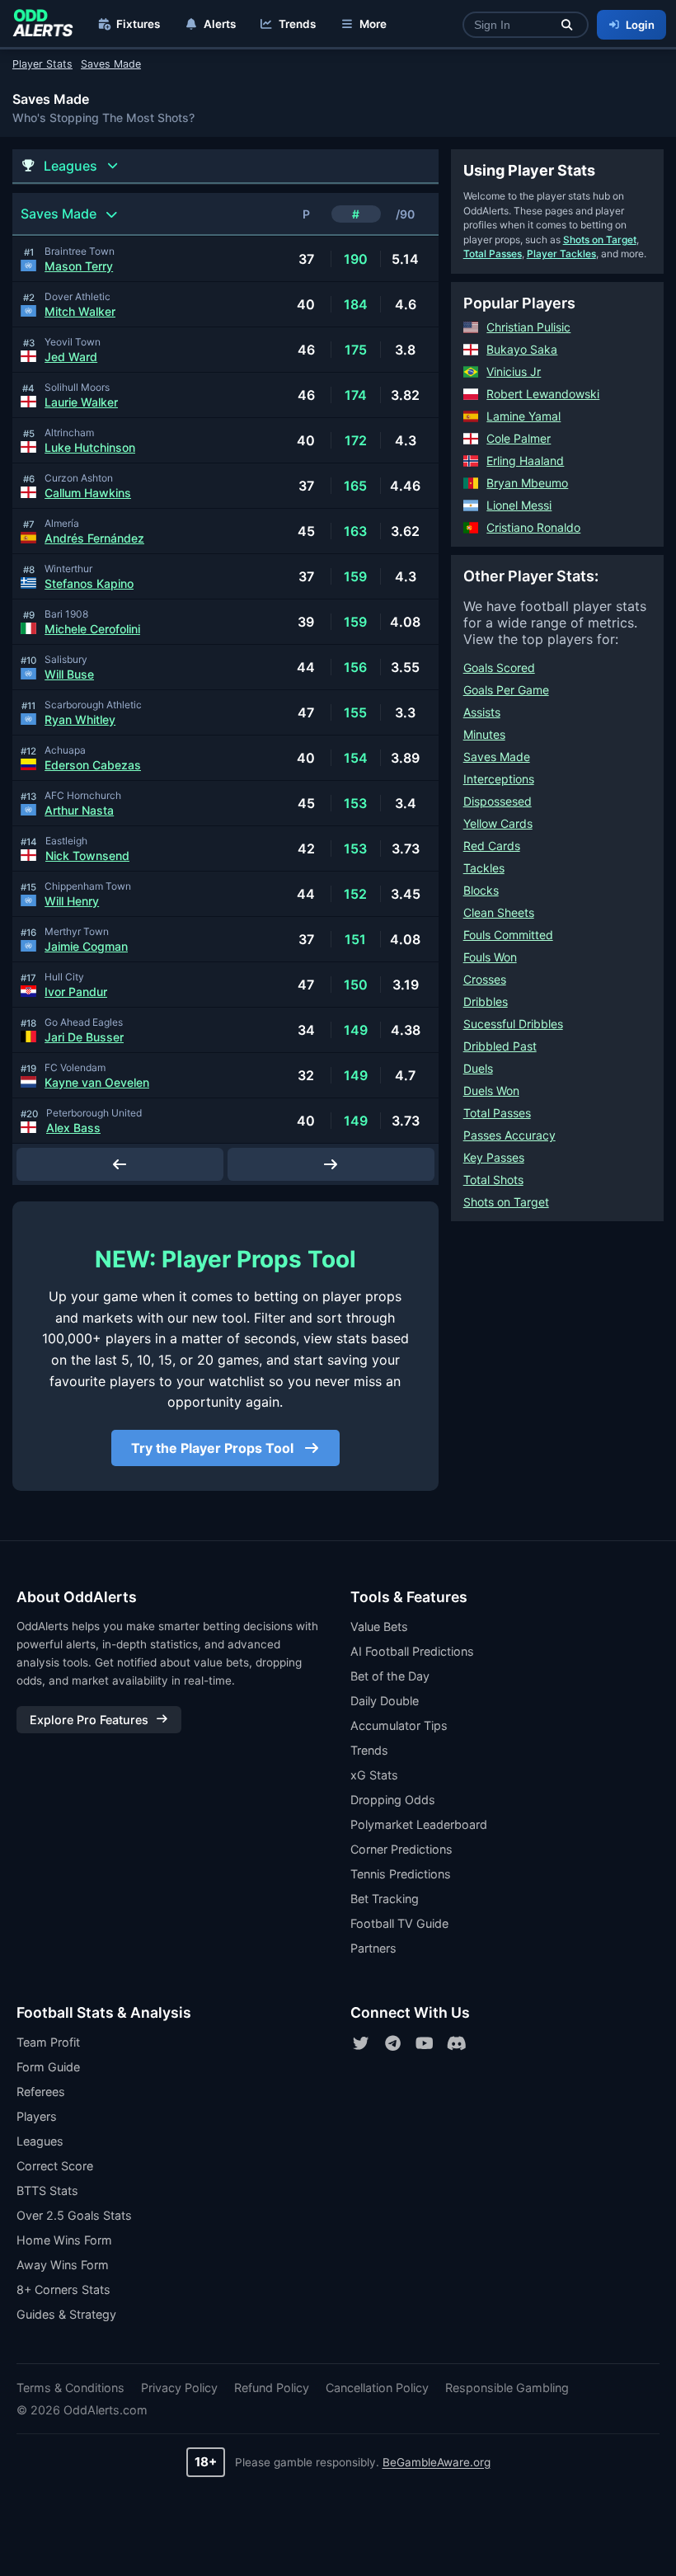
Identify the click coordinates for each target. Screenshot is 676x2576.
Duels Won (491, 1091)
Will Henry (72, 901)
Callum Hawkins (88, 493)
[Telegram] (392, 2043)
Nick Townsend (87, 856)
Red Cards (492, 846)
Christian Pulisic (528, 327)
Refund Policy (272, 2388)
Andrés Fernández (94, 538)
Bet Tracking (385, 1899)
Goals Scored (499, 668)
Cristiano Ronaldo (533, 527)
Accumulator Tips (399, 1725)
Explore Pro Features (89, 1720)
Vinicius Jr (514, 371)
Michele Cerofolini (92, 629)
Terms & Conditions (70, 2388)
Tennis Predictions (401, 1874)
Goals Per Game (506, 690)
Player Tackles (561, 254)
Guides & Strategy (66, 2314)
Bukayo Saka (522, 349)
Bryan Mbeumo (527, 483)
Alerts (220, 24)
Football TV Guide (399, 1923)
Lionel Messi (519, 505)
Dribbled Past (500, 1046)
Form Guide (48, 2067)
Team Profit (48, 2042)
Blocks (481, 890)
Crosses (485, 979)
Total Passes (493, 254)
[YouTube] (425, 2043)
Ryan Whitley (80, 719)
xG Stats (374, 1775)
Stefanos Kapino (89, 583)
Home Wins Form (64, 2240)
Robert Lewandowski (543, 394)
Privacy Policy (179, 2388)
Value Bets (379, 1626)
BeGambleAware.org (437, 2462)
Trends (297, 24)
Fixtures (138, 24)
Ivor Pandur (76, 992)
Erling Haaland (525, 461)
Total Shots (493, 1180)
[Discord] (457, 2043)
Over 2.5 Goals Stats (74, 2215)
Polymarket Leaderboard (419, 1824)
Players (37, 2116)
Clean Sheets (499, 912)
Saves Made (497, 757)
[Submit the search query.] (567, 25)
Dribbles (486, 1001)
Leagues (40, 2141)
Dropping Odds (393, 1800)
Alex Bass (73, 1128)
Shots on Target (600, 240)
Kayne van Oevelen (97, 1082)
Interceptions (499, 779)
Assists (482, 712)
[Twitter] (360, 2043)
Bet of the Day (390, 1676)
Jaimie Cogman (86, 946)
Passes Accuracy (509, 1135)
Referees (41, 2092)
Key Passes (494, 1157)
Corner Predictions (401, 1849)
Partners (373, 1948)
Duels (478, 1068)
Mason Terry (79, 266)
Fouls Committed (508, 935)
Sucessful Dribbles (513, 1024)
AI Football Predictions (412, 1651)
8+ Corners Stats (63, 2289)
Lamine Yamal (523, 416)
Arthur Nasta (79, 810)
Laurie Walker (81, 402)
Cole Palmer (519, 438)
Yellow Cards (498, 823)
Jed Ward (71, 357)
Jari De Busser (84, 1037)
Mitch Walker (80, 311)
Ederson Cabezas (93, 765)
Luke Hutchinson (90, 447)
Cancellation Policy (377, 2388)
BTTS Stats (47, 2191)
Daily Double (385, 1701)
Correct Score (55, 2166)
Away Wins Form (63, 2265)
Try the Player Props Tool (214, 1448)
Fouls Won (490, 957)
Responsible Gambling (507, 2388)
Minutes (484, 734)
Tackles (484, 868)
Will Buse (69, 674)
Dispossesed (498, 801)
